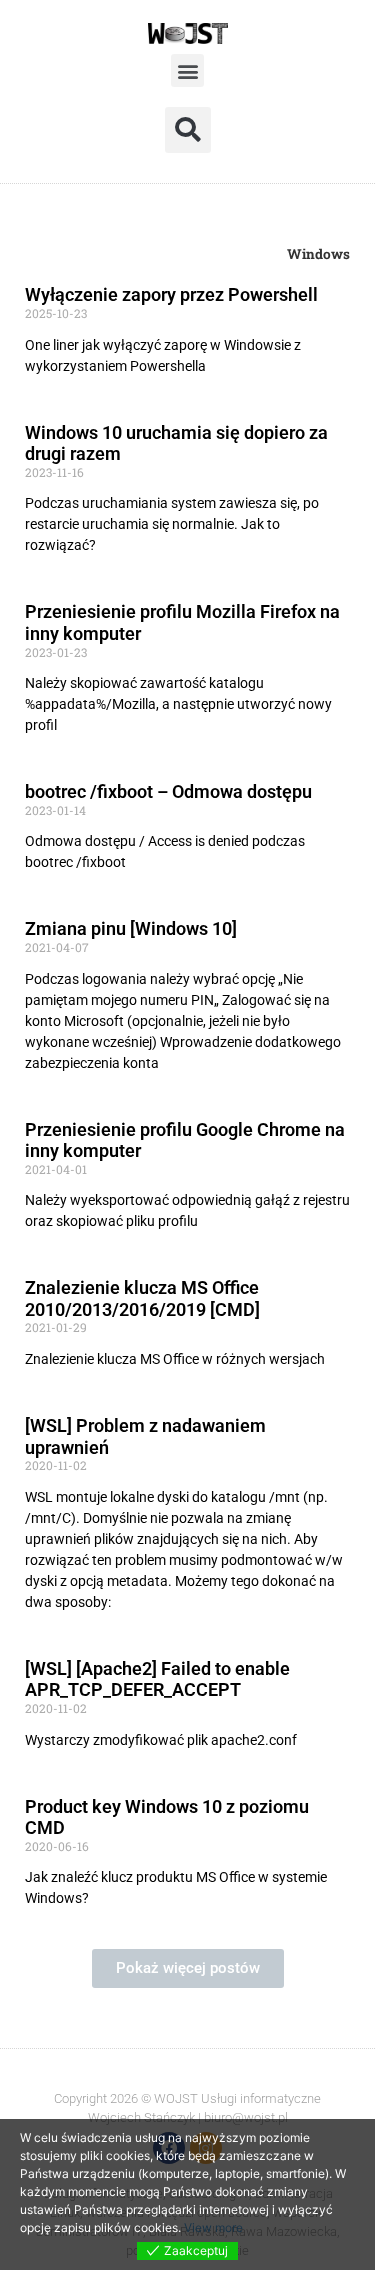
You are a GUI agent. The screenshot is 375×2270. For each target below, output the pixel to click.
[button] (187, 70)
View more (213, 2227)
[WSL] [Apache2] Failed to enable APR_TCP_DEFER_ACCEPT (157, 1679)
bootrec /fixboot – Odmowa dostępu (168, 791)
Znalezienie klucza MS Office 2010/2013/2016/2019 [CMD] (142, 1298)
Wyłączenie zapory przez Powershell (171, 294)
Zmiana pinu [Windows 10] (131, 928)
